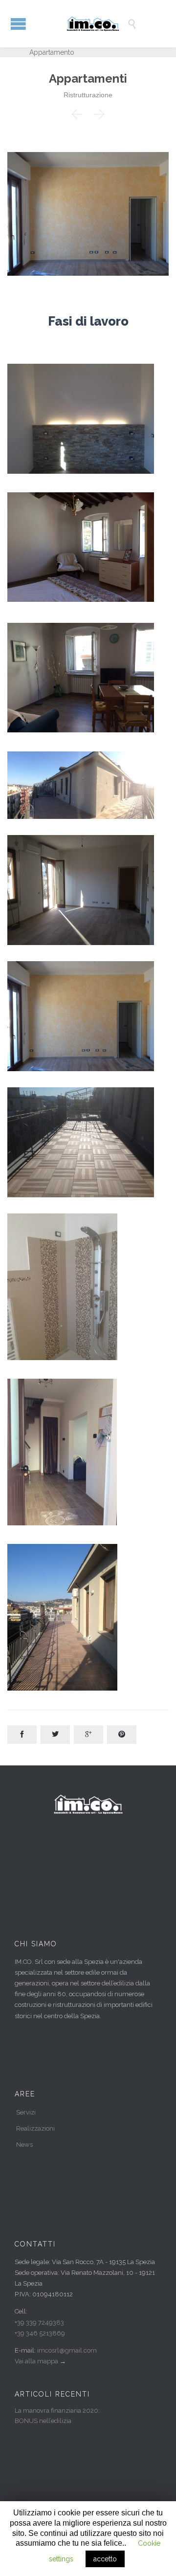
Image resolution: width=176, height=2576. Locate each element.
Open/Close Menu (18, 24)
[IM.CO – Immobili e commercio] (95, 24)
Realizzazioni (35, 2128)
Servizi (26, 2112)
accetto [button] (105, 2559)
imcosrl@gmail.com (67, 2350)
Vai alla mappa (36, 2361)
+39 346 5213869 (40, 2333)
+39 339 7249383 (39, 2323)
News (24, 2145)
